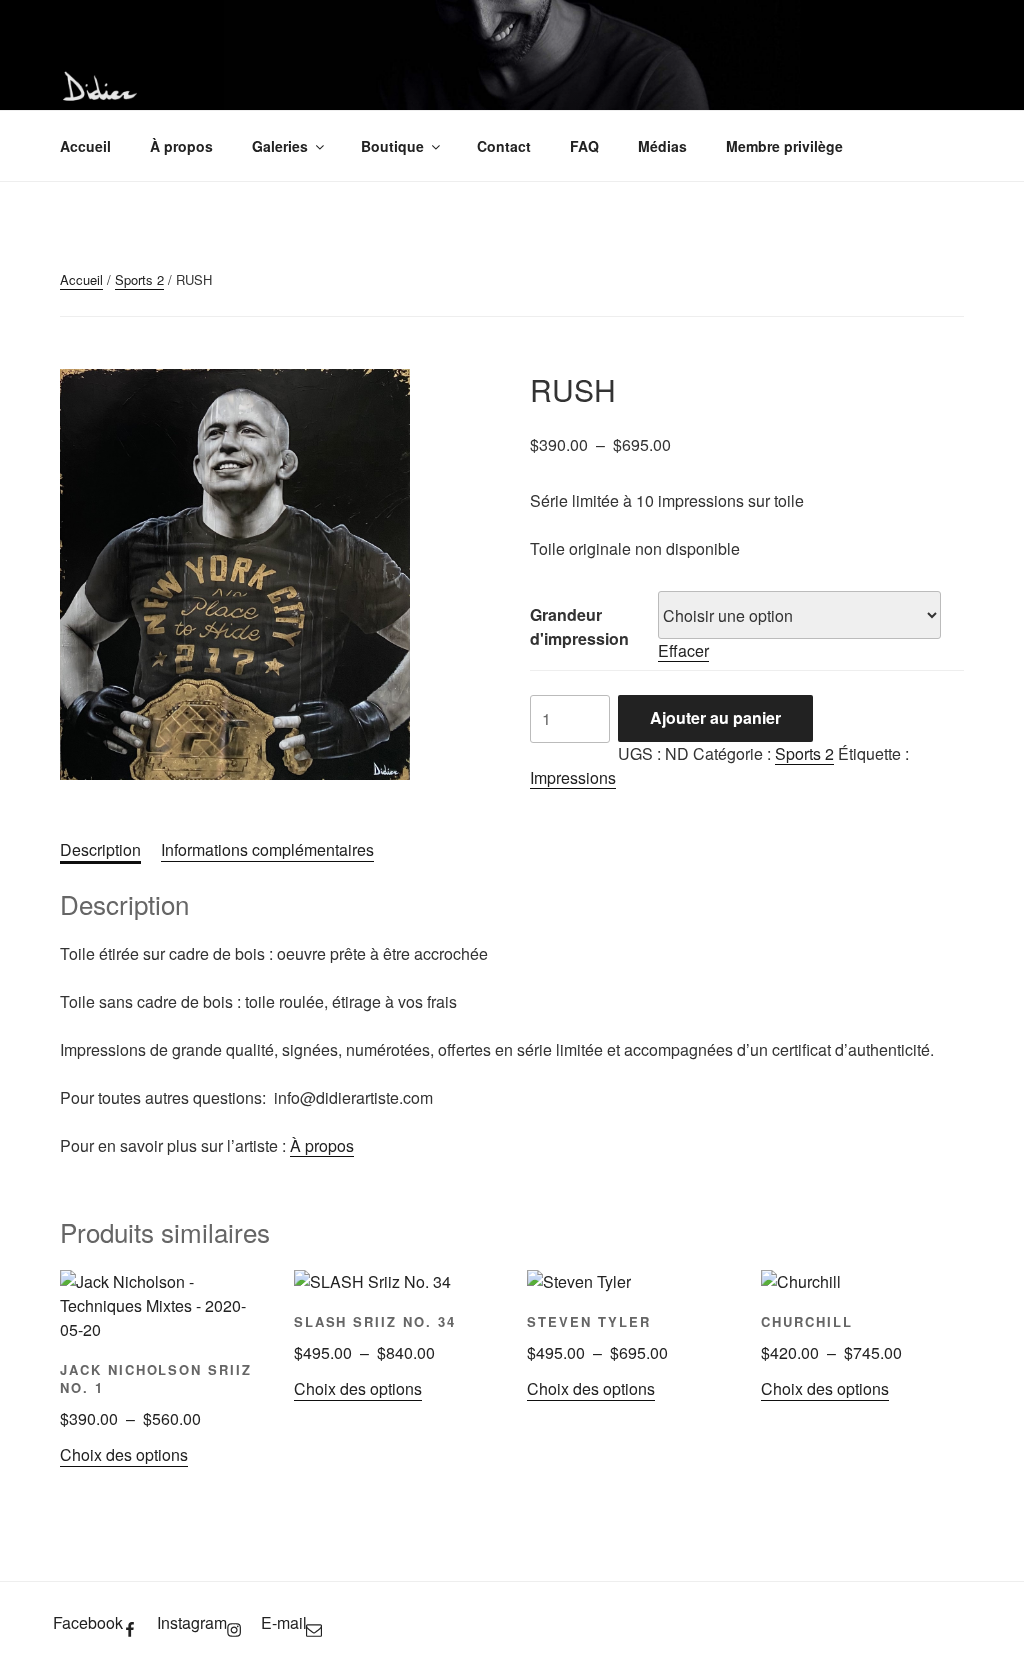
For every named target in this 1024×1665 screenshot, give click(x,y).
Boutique (392, 146)
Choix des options (124, 1454)
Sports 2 (139, 279)
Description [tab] (100, 849)
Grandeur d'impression (579, 626)
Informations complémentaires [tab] (267, 849)
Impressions (573, 777)
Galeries (280, 146)
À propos (181, 146)
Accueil (85, 146)
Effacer (683, 650)
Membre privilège (784, 146)
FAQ (584, 146)
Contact (504, 146)
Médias (662, 146)
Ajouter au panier (715, 717)
